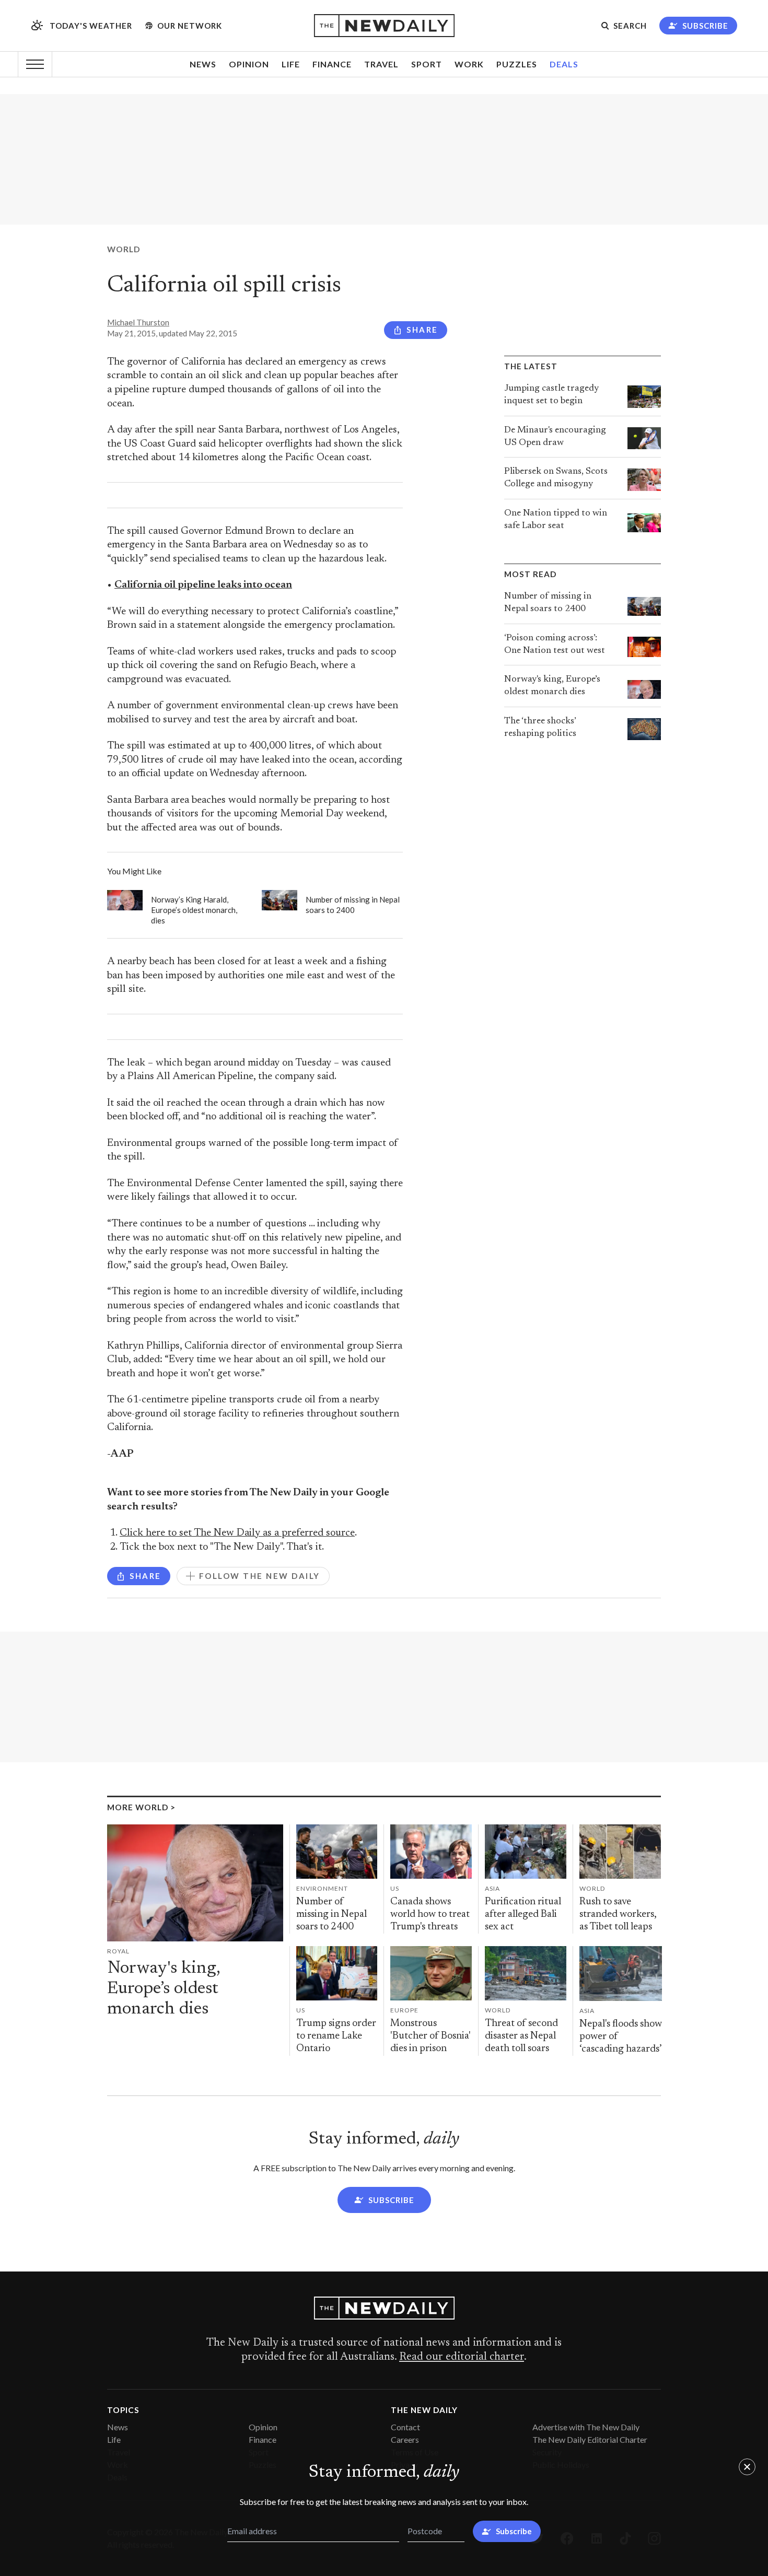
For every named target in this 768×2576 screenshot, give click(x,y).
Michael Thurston (138, 322)
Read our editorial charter (462, 2357)
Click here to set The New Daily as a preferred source (237, 1533)
